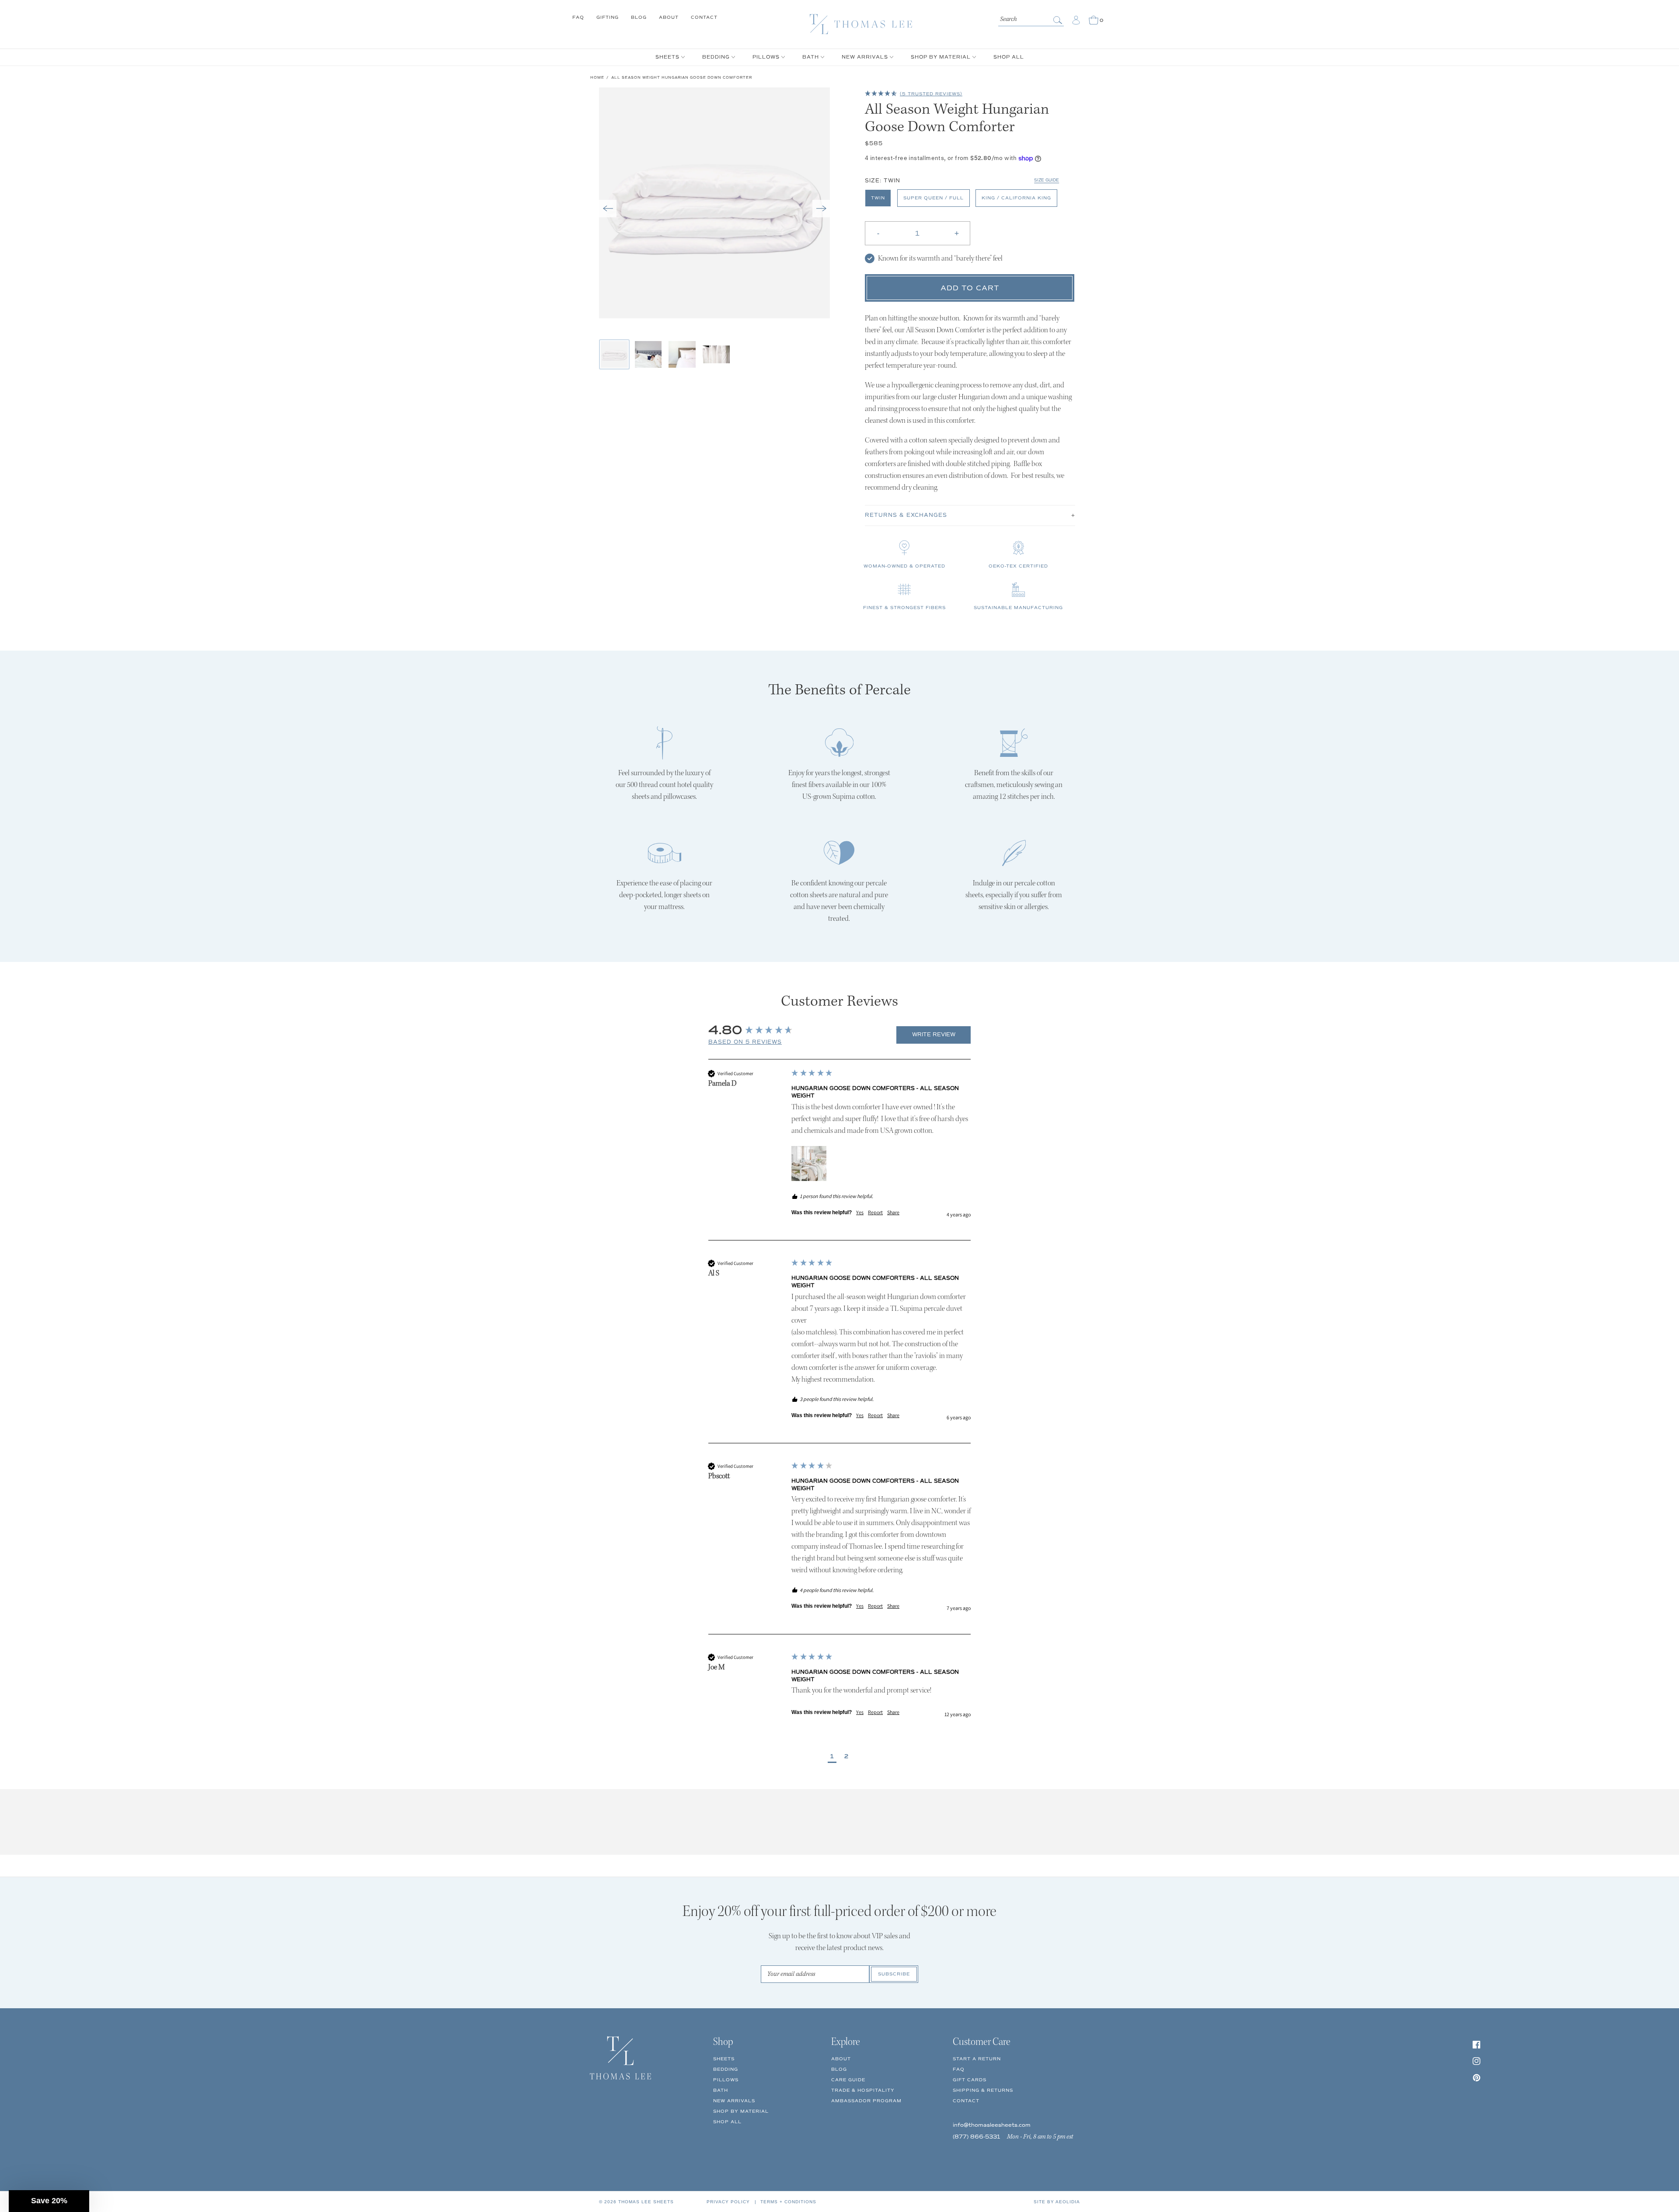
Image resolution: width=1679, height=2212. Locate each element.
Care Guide (848, 2080)
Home (597, 77)
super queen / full (934, 198)
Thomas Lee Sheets (646, 2202)
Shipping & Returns (983, 2090)
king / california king (1016, 198)
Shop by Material (741, 2111)
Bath (721, 2090)
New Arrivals (734, 2101)
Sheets (724, 2059)
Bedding (726, 2069)
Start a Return (977, 2059)
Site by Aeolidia (1057, 2202)
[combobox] (1031, 18)
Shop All (727, 2122)
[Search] (1059, 20)
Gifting (608, 17)
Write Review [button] (934, 1035)
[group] (799, 1030)
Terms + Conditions (788, 2202)
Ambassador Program (866, 2101)
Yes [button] (860, 1212)
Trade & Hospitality (863, 2090)
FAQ (578, 17)
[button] (608, 209)
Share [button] (893, 1212)
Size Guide (1047, 180)
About (669, 17)
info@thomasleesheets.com (992, 2125)
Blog (639, 17)
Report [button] (875, 1212)
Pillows (726, 2080)
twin (878, 198)
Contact (704, 17)
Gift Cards (970, 2080)
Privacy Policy (728, 2202)
